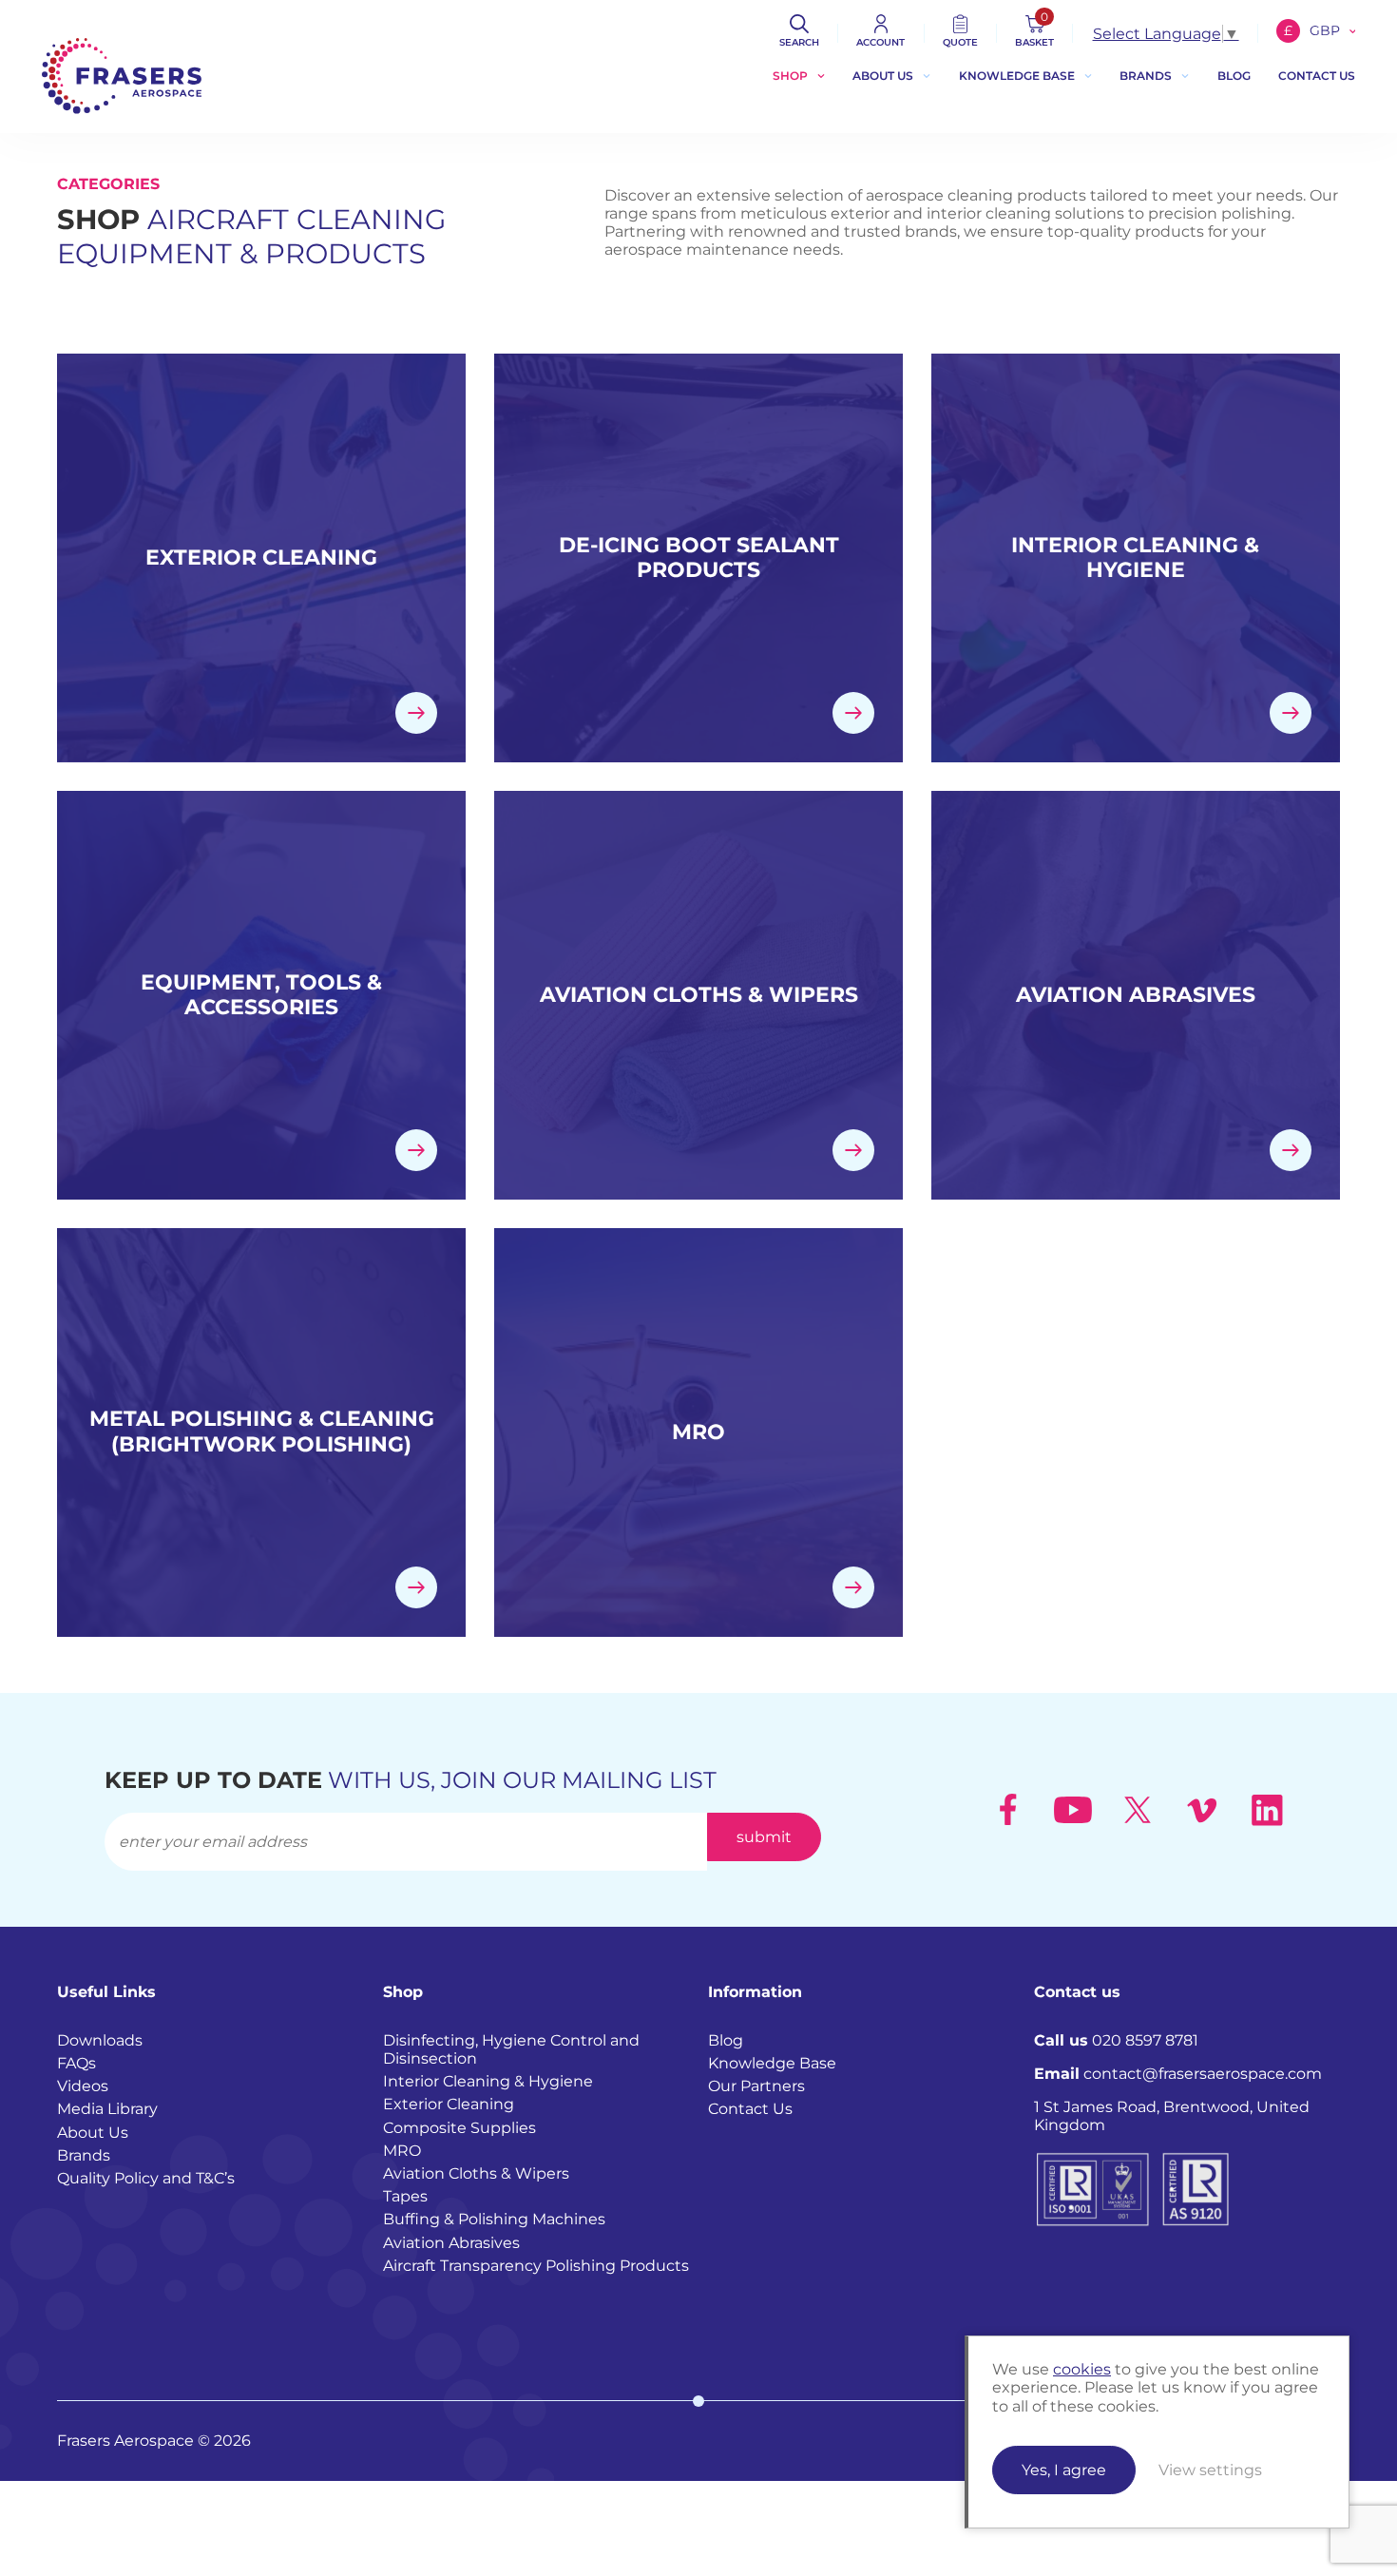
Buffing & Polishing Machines (494, 2219)
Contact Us (750, 2109)
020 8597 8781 (1116, 2040)
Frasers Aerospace (122, 76)
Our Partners (756, 2086)
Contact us (1317, 76)
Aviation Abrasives (451, 2243)
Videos (83, 2086)
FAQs (77, 2063)
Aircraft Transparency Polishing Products (536, 2266)
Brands (1146, 76)
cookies (1082, 2369)
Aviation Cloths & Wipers (476, 2173)
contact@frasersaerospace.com (1178, 2074)
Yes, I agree (1064, 2470)
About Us (883, 76)
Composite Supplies (459, 2128)
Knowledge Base (1017, 76)
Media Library (107, 2109)
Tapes (405, 2196)
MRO (402, 2151)
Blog (1234, 76)
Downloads (100, 2040)
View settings (1210, 2470)
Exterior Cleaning (449, 2104)
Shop (790, 76)
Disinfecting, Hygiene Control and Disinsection (511, 2049)
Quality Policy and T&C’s (146, 2178)
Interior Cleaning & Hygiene (488, 2081)
